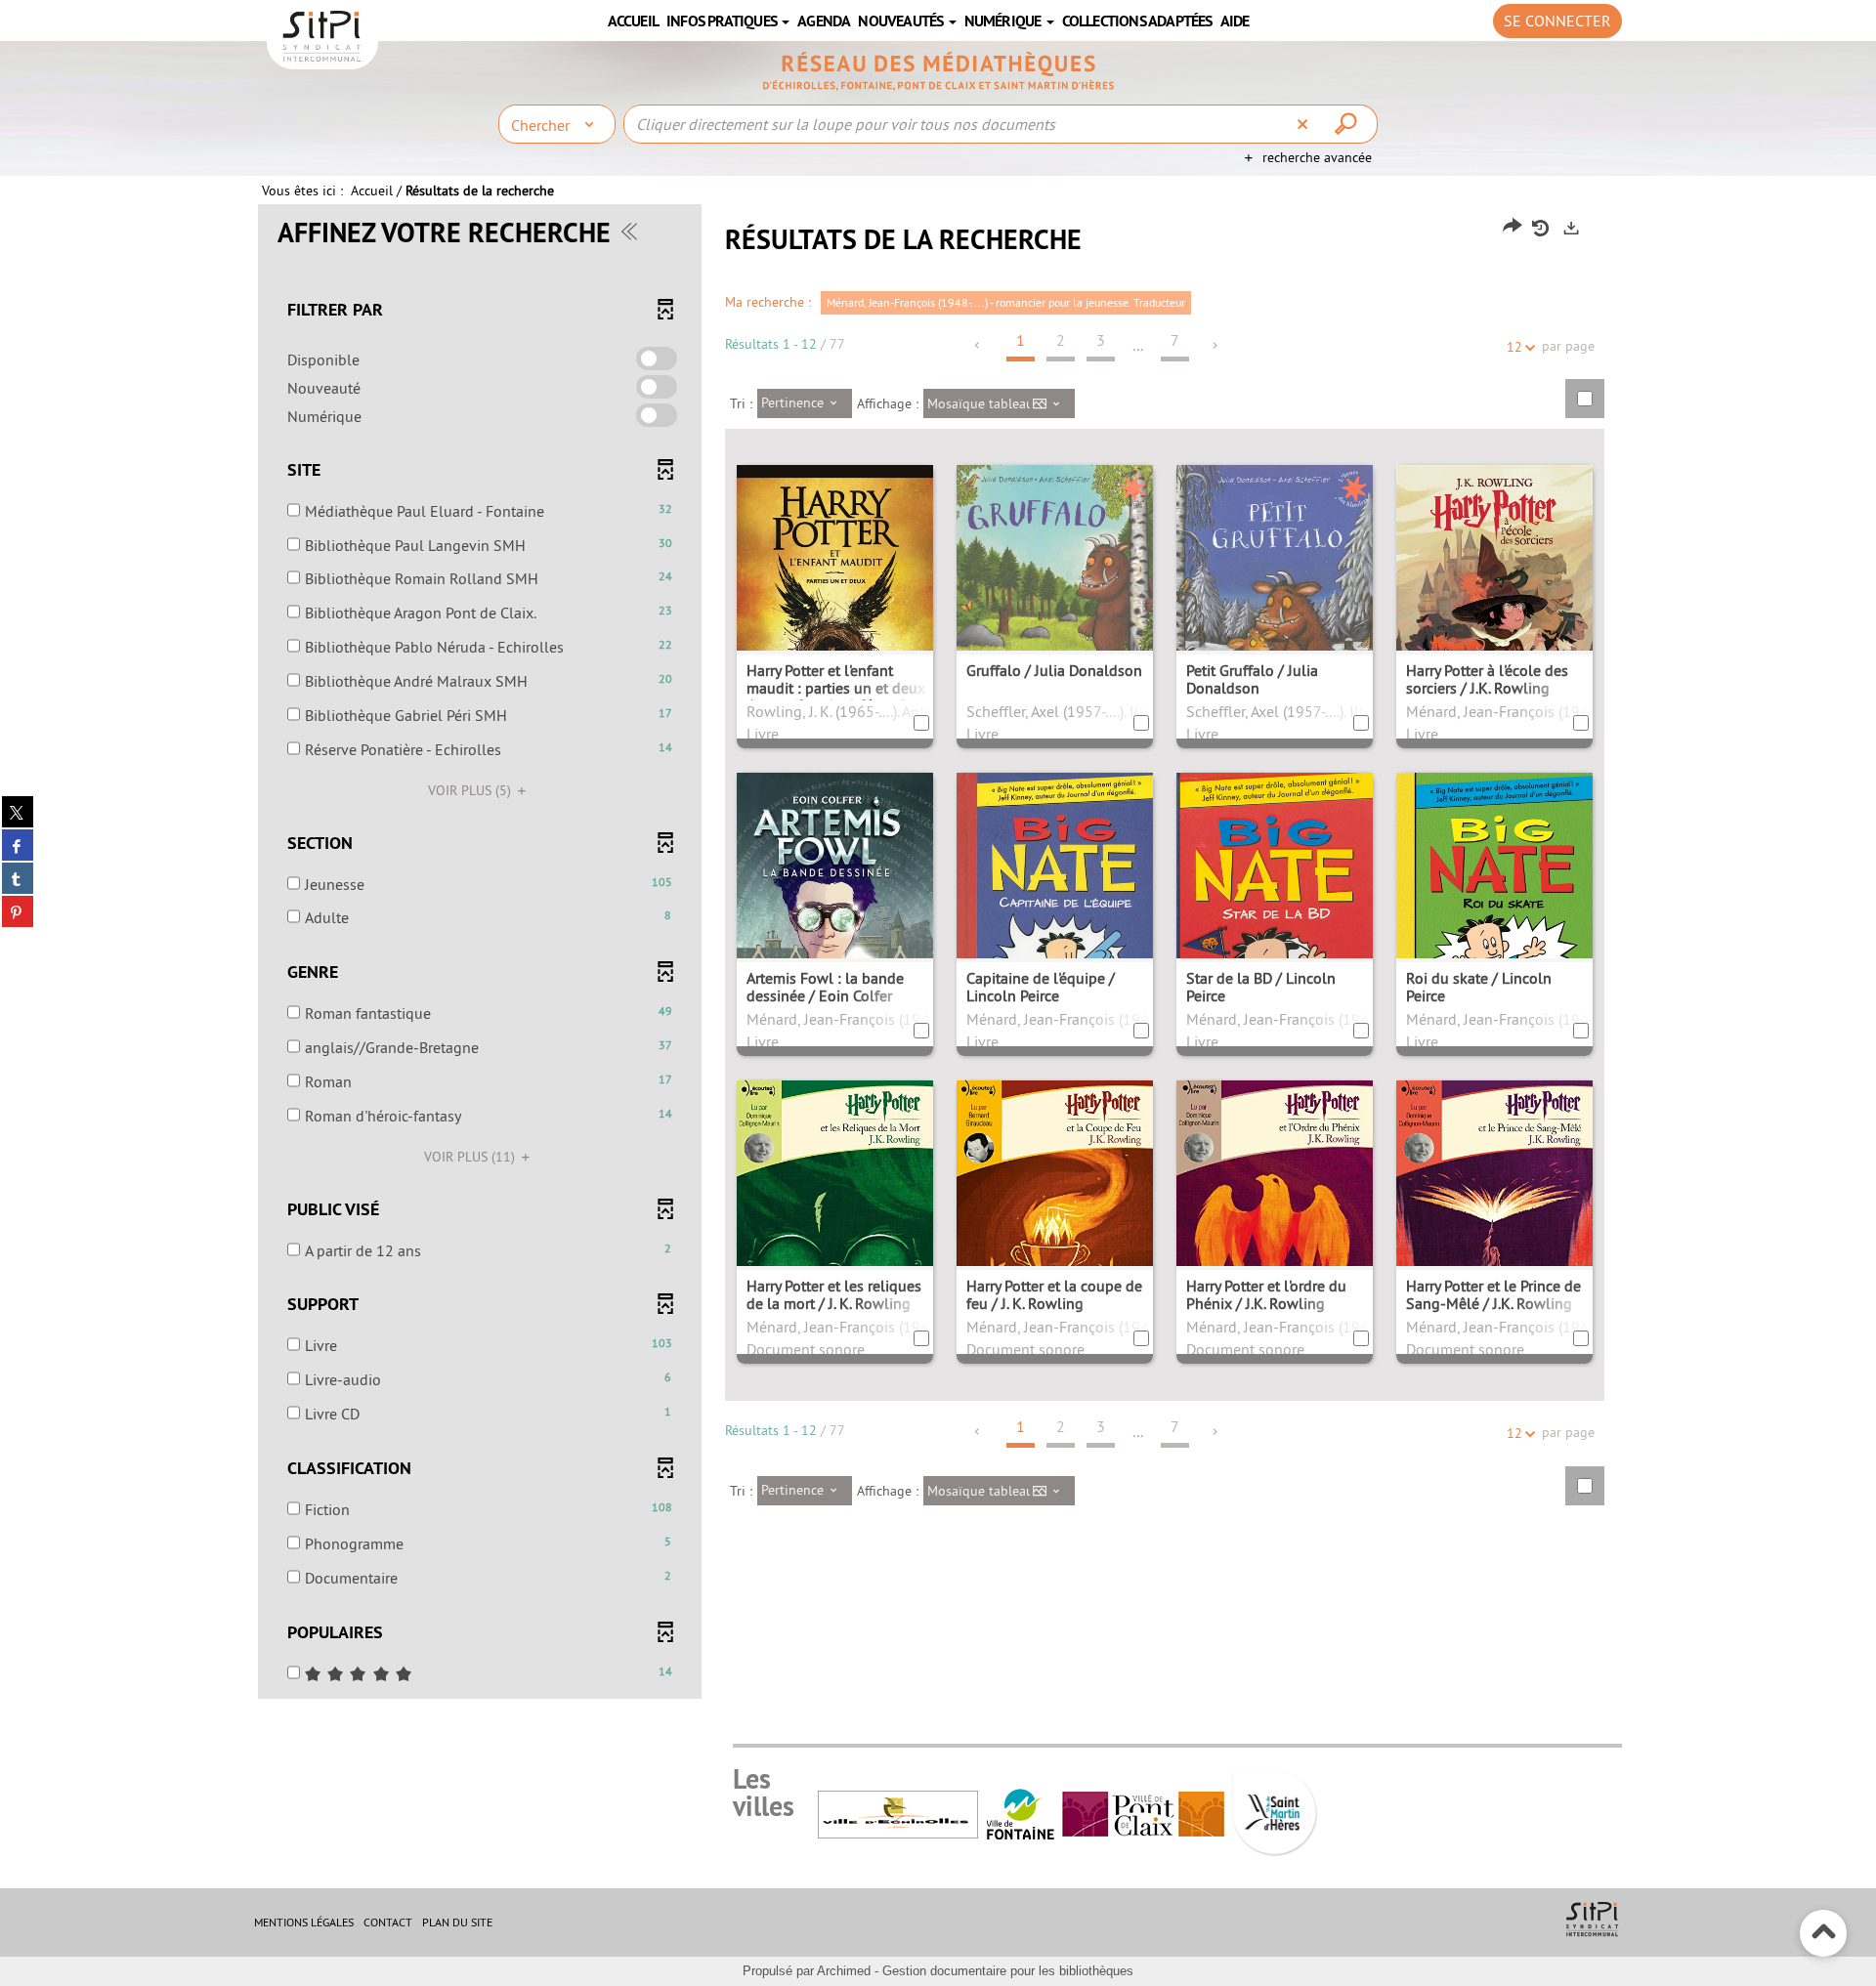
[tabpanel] (938, 954)
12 (1514, 347)
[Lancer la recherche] (1348, 124)
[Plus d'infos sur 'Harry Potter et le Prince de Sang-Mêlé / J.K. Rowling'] (1494, 1214)
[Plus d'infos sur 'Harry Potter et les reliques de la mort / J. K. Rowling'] (835, 1213)
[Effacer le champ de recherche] (1305, 124)
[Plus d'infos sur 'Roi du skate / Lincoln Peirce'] (1494, 920)
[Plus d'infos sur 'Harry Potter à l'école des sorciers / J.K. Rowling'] (1494, 606)
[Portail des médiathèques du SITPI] (938, 71)
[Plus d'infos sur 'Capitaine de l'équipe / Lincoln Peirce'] (1055, 918)
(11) (471, 1157)
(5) (471, 790)
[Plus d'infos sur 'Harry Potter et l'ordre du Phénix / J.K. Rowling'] (1275, 1213)
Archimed (844, 1971)
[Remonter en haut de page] (1824, 1934)
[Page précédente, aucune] (979, 345)
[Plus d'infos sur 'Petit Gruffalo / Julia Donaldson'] (1275, 601)
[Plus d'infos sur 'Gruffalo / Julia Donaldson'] (1055, 601)
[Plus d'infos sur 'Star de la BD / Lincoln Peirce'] (1275, 932)
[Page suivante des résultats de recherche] (1216, 345)
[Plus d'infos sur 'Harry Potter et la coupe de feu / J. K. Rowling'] (1055, 1214)
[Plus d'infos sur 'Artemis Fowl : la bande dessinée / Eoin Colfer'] (835, 916)
